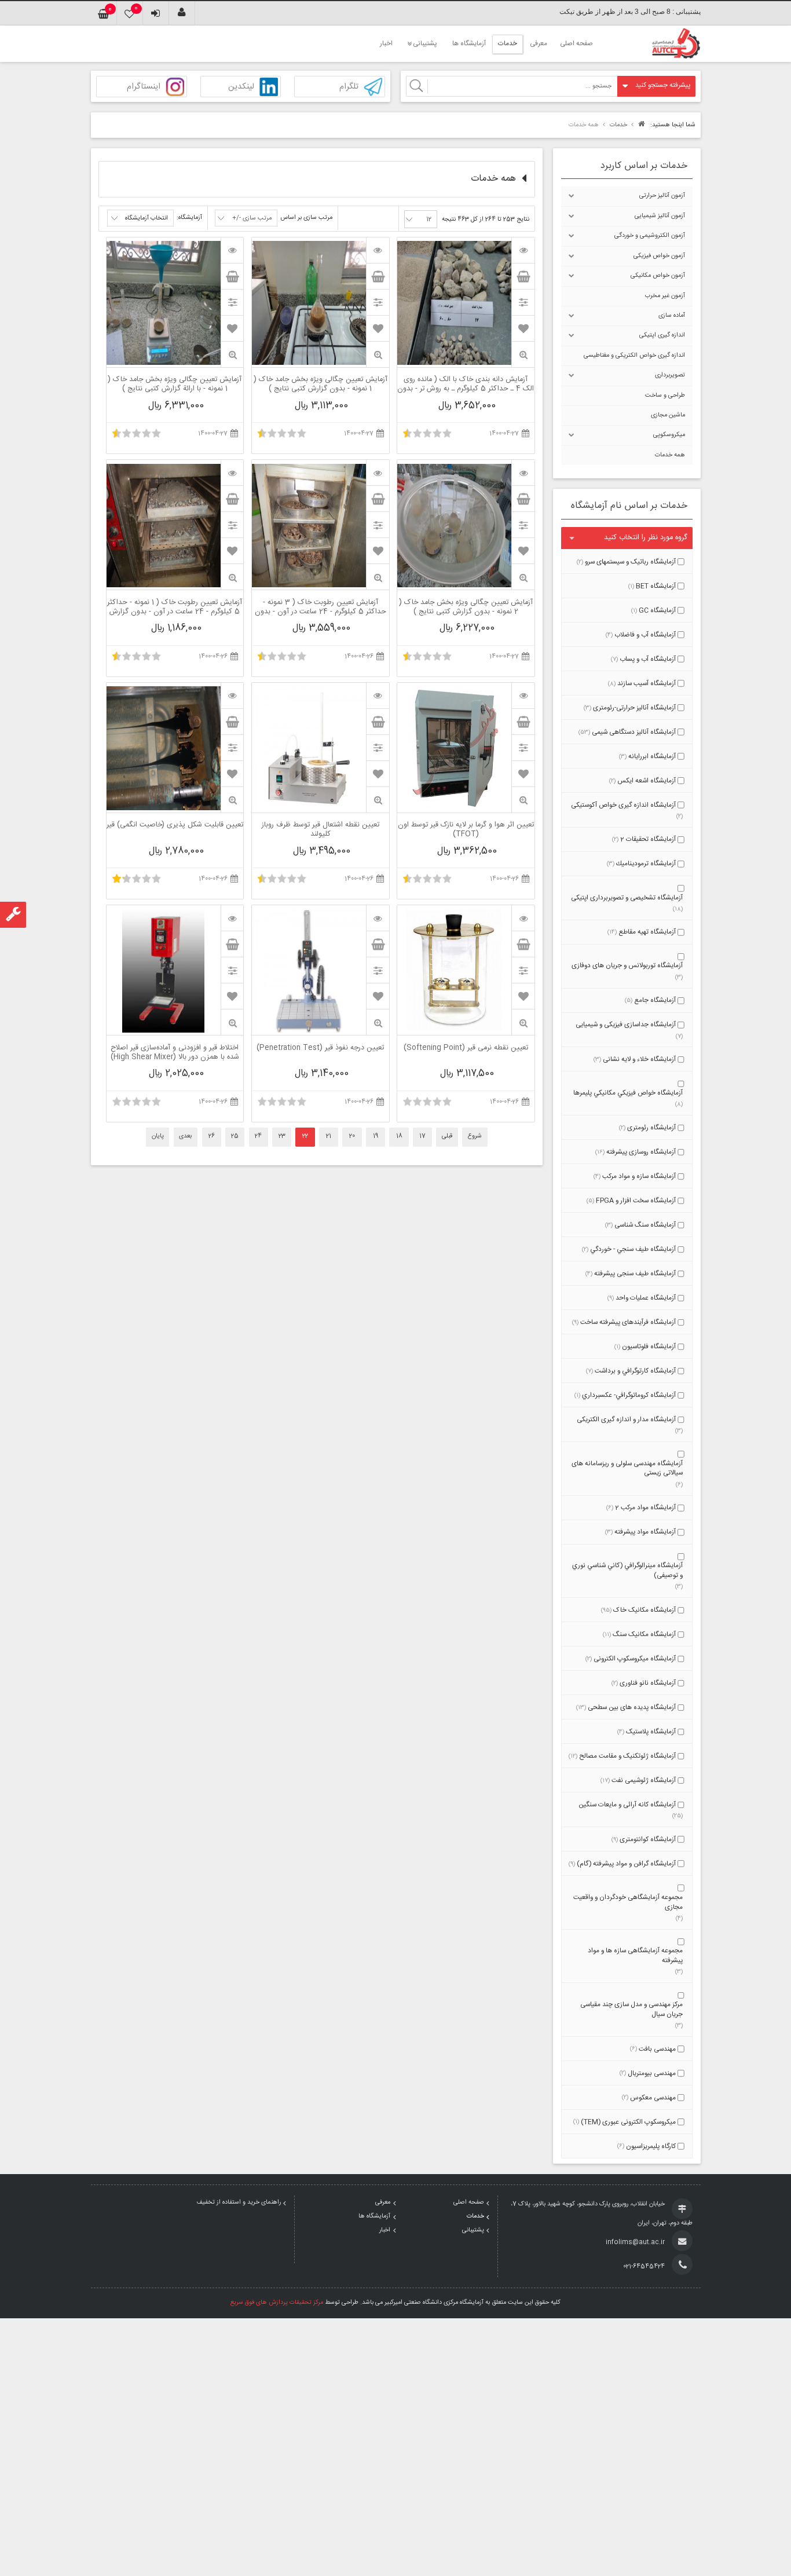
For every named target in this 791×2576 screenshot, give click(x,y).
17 (422, 1136)
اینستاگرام (144, 87)
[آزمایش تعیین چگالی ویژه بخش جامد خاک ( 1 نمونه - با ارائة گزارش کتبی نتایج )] (232, 250)
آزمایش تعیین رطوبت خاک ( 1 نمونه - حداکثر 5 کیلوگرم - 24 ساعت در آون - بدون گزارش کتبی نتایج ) (175, 608)
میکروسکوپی (669, 435)
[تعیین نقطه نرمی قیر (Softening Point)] (523, 918)
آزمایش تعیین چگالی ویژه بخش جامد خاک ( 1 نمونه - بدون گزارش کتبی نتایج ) (321, 385)
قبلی (447, 1136)
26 (212, 1136)
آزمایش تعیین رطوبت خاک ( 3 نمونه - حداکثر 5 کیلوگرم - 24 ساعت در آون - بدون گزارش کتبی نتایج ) (321, 608)
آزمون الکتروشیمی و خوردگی (650, 236)
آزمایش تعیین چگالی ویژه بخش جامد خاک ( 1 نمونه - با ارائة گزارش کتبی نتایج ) (175, 385)
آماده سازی (672, 316)
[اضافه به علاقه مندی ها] (523, 328)
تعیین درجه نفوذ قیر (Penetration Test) (320, 1049)
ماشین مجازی (668, 415)
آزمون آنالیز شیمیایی (660, 216)
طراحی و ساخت (665, 396)
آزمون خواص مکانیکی (658, 276)
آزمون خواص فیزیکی (659, 256)
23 (282, 1136)
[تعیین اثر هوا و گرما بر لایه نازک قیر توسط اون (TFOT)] (523, 696)
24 (258, 1136)
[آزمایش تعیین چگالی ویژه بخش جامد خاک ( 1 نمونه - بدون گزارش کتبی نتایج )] (378, 250)
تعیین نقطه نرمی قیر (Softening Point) (466, 1049)
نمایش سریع (523, 355)
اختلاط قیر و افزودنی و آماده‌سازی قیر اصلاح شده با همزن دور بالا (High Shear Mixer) (175, 1053)
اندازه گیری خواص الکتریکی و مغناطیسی (634, 356)
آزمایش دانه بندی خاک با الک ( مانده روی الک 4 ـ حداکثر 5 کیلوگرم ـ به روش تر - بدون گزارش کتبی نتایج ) (466, 385)
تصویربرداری (670, 375)
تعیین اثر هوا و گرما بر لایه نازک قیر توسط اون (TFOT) (466, 830)
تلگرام (349, 87)
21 (329, 1136)
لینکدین (241, 87)
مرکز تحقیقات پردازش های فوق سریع (277, 2303)
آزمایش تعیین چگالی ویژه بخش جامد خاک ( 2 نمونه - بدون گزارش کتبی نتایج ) (466, 608)
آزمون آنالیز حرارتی (662, 196)
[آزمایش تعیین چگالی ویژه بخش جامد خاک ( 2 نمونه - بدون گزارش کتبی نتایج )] (523, 473)
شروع (475, 1136)
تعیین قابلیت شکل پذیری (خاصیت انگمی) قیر (175, 826)
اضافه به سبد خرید (523, 276)
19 (376, 1136)
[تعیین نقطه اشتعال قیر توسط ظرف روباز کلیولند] (378, 696)
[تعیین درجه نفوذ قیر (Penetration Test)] (378, 918)
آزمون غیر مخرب (665, 296)
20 (352, 1136)
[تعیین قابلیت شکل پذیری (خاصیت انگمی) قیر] (232, 696)
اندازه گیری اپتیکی (662, 335)
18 (399, 1136)
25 (235, 1136)
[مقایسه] (523, 302)
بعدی (185, 1136)
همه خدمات (670, 455)
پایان (158, 1136)
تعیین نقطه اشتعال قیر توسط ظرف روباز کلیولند (321, 830)
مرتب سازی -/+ (252, 218)
